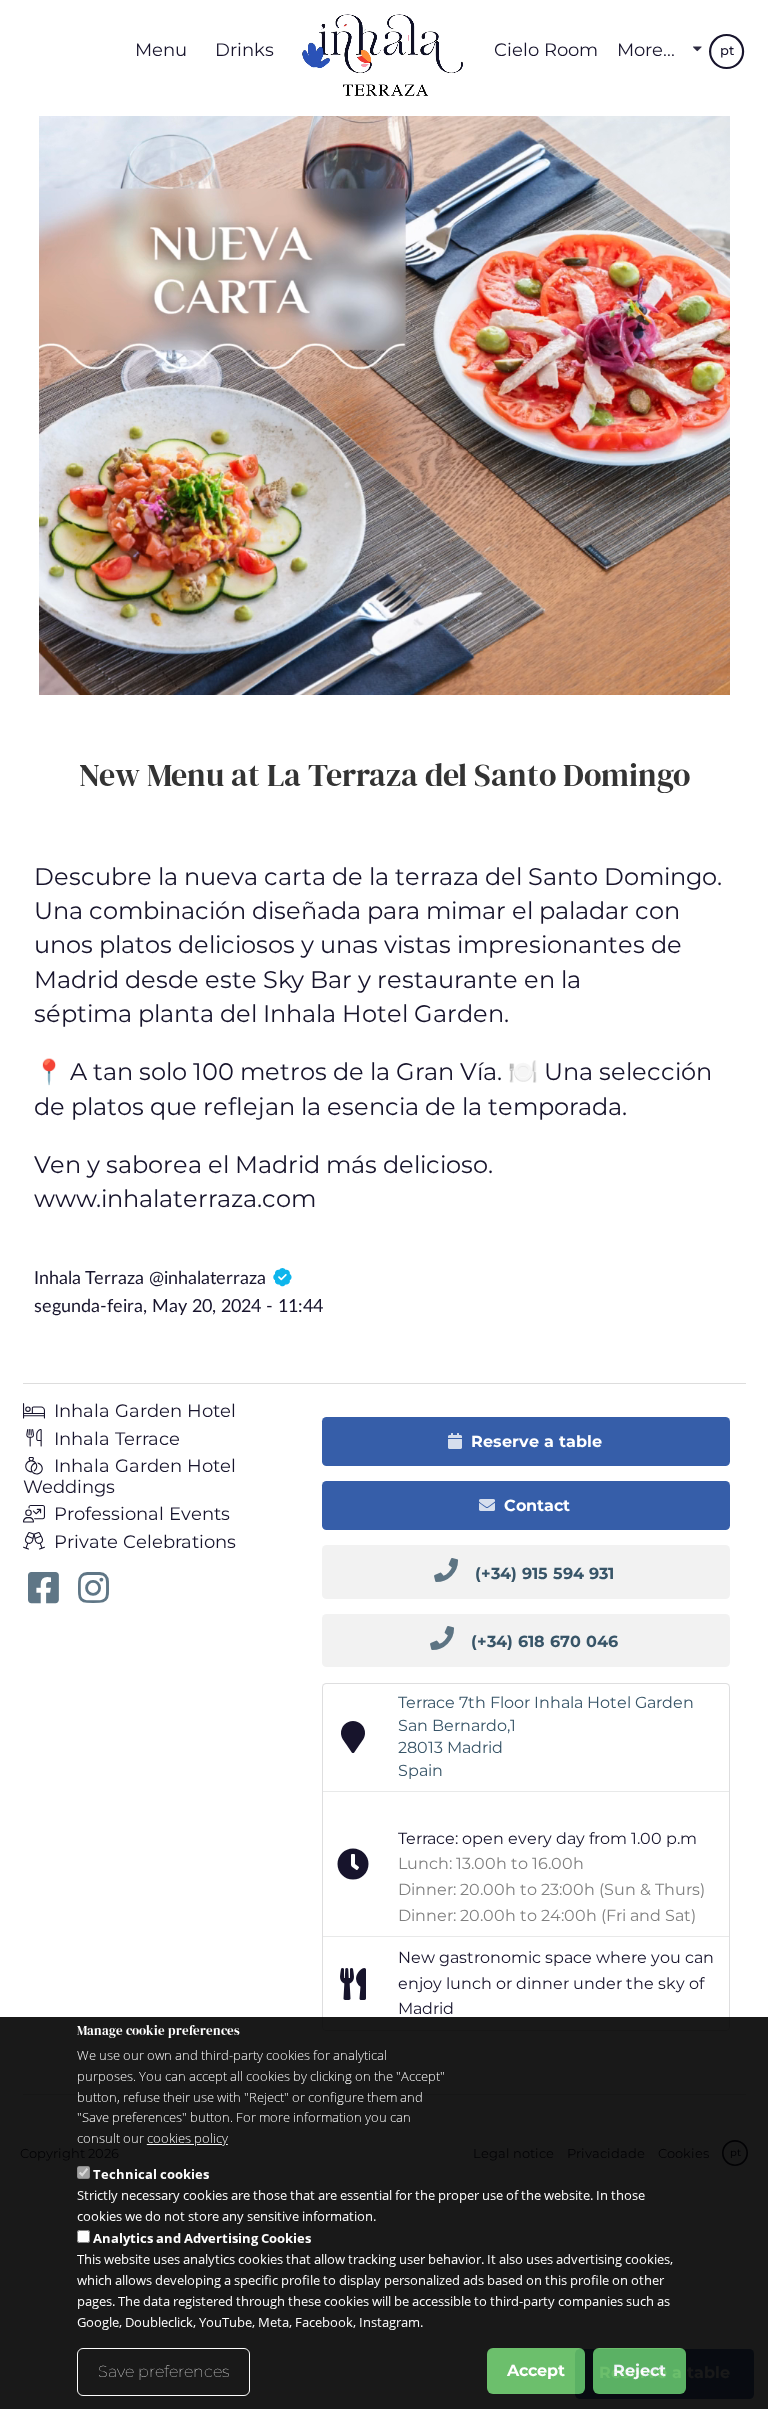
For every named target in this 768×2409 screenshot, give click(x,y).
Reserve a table (536, 1441)
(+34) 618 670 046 (544, 1641)
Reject (639, 2370)
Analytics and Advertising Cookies (202, 2238)
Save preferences (163, 2371)
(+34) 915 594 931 (544, 1573)
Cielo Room (546, 49)
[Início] (384, 50)
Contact (537, 1505)
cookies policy (187, 2138)
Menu (161, 49)
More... (646, 50)
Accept (536, 2370)
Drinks (244, 49)
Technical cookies (151, 2174)
